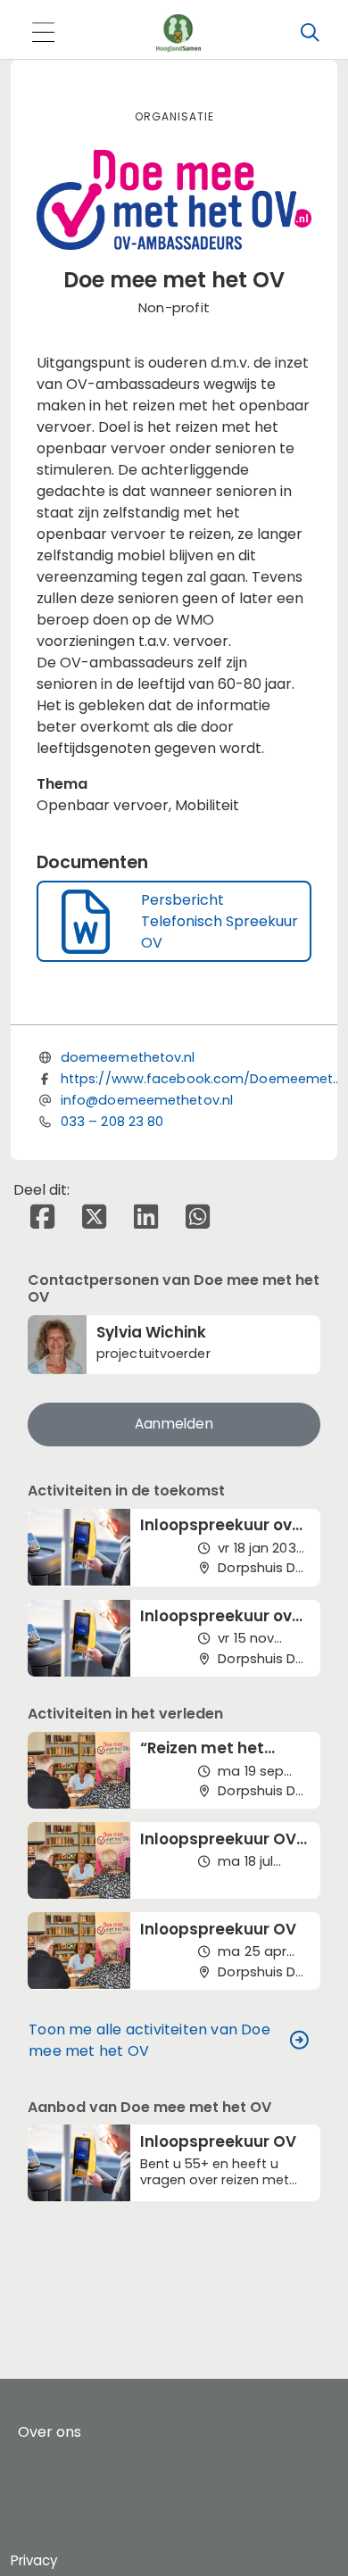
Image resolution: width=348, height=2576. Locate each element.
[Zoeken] (310, 33)
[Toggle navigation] (43, 33)
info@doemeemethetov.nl (147, 1100)
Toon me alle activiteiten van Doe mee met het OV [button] (149, 2040)
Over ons (50, 2432)
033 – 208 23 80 (112, 1122)
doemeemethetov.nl (128, 1057)
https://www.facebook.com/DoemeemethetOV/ (203, 1079)
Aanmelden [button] (174, 1424)
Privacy (34, 2560)
